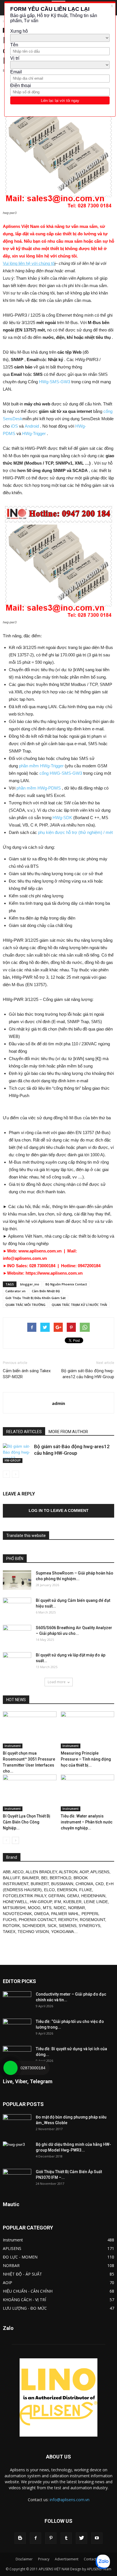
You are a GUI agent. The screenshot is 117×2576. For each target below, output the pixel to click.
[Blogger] (20, 2538)
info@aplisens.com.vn (70, 2500)
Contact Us (93, 2559)
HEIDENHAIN (93, 1896)
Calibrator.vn (15, 1291)
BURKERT (40, 1884)
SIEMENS (68, 1926)
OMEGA (41, 1914)
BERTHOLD (60, 1878)
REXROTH (68, 1920)
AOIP (84, 1872)
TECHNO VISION (33, 1932)
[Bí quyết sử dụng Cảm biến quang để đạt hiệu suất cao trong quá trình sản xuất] (17, 1608)
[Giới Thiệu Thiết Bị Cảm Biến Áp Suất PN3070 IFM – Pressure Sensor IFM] (17, 2179)
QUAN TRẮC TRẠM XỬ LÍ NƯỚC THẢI (79, 1305)
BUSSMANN (62, 1884)
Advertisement (67, 2559)
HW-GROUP (13, 1460)
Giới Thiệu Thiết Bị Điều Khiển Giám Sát (35, 1298)
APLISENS (100, 1872)
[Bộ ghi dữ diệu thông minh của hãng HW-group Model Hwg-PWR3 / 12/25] (17, 2152)
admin (58, 1403)
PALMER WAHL (65, 1914)
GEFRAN (57, 1896)
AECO (18, 1872)
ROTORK (11, 1926)
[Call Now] (11, 2068)
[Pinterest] (51, 2538)
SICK (52, 1926)
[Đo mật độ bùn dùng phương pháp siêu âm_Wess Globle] (17, 2124)
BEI (44, 1878)
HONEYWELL (15, 1902)
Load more (57, 1682)
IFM (58, 1902)
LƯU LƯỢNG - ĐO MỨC (25, 2308)
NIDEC (60, 1908)
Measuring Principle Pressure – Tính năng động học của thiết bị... (86, 1759)
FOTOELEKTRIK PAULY (24, 1896)
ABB (7, 1872)
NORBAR (77, 1908)
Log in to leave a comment (59, 1510)
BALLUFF (11, 1878)
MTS (47, 1908)
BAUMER (31, 1878)
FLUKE (86, 1890)
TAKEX (9, 1932)
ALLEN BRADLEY (41, 1872)
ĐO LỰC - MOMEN (20, 2257)
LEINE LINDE (96, 1902)
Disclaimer (24, 2559)
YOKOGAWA (62, 1932)
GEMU (73, 1896)
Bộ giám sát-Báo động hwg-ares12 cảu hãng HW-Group (88, 1374)
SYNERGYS (89, 1926)
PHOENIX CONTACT (37, 1920)
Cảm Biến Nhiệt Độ (46, 1291)
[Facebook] (35, 2538)
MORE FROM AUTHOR (68, 1432)
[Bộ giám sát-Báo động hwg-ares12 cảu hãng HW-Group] (17, 1453)
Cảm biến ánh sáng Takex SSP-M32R (27, 1374)
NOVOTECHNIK (17, 1914)
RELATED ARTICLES (24, 1432)
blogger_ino (30, 1284)
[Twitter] (82, 2538)
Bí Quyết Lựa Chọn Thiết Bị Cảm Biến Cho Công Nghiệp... (27, 1822)
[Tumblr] (66, 2538)
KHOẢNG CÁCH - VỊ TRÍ (24, 2300)
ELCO (49, 1890)
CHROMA (84, 1884)
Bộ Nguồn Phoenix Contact (66, 1284)
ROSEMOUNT (92, 1920)
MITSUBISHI (14, 1908)
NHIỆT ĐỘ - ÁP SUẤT (22, 2274)
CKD (100, 1884)
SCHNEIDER (34, 1926)
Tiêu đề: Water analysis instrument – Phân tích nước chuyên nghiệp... (87, 1822)
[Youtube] (97, 2538)
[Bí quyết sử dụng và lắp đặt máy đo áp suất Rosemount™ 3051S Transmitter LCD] (17, 1662)
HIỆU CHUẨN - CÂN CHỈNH (28, 2291)
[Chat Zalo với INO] (103, 2562)
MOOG (34, 1908)
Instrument (13, 1746)
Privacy (44, 2559)
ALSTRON (68, 1872)
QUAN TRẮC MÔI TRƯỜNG (25, 1305)
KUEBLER (72, 1902)
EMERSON (67, 1890)
